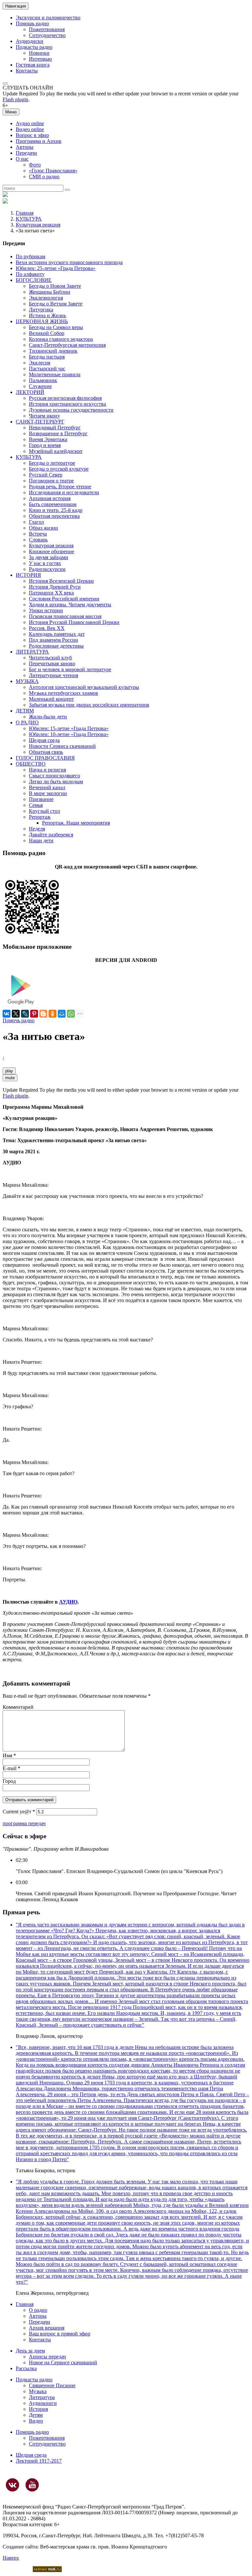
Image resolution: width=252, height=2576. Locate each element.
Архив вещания (47, 2328)
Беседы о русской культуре (59, 469)
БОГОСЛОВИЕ (34, 280)
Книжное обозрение (52, 551)
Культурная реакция (38, 225)
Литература (42, 2397)
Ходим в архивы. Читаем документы (70, 605)
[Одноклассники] (52, 1014)
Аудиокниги (43, 2403)
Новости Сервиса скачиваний (62, 746)
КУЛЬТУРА (29, 219)
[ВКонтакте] (7, 1014)
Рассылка (26, 2368)
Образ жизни (43, 528)
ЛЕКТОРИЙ (30, 392)
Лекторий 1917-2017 (39, 2461)
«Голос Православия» (53, 171)
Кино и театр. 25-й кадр (56, 510)
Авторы (25, 147)
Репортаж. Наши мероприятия (76, 823)
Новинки (39, 53)
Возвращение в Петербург (58, 433)
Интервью (40, 59)
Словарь (38, 540)
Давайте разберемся (51, 835)
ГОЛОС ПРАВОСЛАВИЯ (45, 758)
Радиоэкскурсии (47, 569)
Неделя (37, 829)
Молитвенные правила (55, 374)
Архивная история (50, 498)
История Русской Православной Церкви (74, 622)
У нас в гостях (45, 563)
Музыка (38, 2391)
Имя (9, 1756)
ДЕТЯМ (25, 711)
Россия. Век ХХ (47, 628)
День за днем (30, 2351)
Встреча (38, 534)
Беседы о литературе (52, 463)
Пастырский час (47, 369)
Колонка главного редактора (61, 339)
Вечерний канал (47, 787)
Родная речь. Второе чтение (60, 487)
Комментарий (18, 1707)
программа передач (24, 1823)
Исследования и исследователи (64, 492)
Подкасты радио (34, 47)
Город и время (45, 445)
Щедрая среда (44, 740)
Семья (36, 805)
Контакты (27, 71)
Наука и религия (47, 770)
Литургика (41, 310)
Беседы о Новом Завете (55, 286)
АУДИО (68, 1602)
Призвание (41, 799)
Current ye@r (19, 1812)
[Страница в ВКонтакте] (12, 2485)
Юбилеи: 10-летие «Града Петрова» (69, 734)
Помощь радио (32, 23)
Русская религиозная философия (65, 398)
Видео (36, 2421)
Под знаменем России (53, 640)
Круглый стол (44, 811)
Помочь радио (19, 1020)
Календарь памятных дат (57, 634)
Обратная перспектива (54, 516)
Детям (36, 2415)
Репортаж (40, 817)
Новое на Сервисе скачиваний (63, 2362)
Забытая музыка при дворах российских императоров (89, 705)
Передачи (26, 153)
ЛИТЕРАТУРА (32, 652)
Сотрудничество (47, 35)
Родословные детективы (56, 646)
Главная (25, 213)
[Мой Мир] (62, 1014)
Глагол (36, 522)
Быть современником (53, 504)
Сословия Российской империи (64, 599)
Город (9, 1781)
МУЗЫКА (27, 681)
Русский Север (46, 475)
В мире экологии (48, 793)
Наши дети (41, 840)
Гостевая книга (33, 65)
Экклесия (40, 363)
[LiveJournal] (25, 1014)
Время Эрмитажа (48, 439)
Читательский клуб (50, 658)
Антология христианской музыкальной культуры (84, 687)
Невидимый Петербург (55, 428)
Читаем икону (44, 416)
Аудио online (30, 123)
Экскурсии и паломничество (48, 18)
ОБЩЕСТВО (31, 764)
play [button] (9, 1071)
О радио (38, 2310)
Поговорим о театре (51, 481)
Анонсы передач (47, 2357)
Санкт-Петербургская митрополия (67, 345)
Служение (40, 386)
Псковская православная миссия (65, 616)
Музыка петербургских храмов (63, 693)
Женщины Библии (50, 292)
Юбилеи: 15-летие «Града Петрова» (69, 728)
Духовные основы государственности (71, 410)
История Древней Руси (55, 587)
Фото (35, 165)
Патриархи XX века (51, 593)
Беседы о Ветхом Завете (56, 304)
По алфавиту (30, 274)
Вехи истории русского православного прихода (69, 262)
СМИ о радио (44, 176)
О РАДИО (27, 722)
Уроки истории (46, 610)
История (38, 2409)
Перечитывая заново (52, 664)
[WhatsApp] (71, 1014)
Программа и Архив (39, 141)
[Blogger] (43, 1014)
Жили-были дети (48, 717)
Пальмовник (43, 380)
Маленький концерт (51, 699)
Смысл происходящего (54, 776)
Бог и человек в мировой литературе (70, 669)
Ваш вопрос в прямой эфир (60, 2334)
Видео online (30, 129)
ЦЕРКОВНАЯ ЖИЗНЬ (42, 321)
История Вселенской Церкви (61, 581)
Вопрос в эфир (32, 135)
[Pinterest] (34, 1014)
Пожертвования (47, 29)
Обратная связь (46, 752)
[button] (5, 84)
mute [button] (10, 1078)
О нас (22, 159)
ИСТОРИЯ (28, 575)
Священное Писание (52, 2385)
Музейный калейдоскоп (56, 451)
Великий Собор (47, 333)
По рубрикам (31, 256)
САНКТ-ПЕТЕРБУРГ (40, 422)
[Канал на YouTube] (32, 2485)
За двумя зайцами (49, 557)
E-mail (11, 1768)
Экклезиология (46, 298)
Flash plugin (15, 99)
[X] (16, 1014)
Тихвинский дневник (53, 351)
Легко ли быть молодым (56, 781)
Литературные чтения (53, 675)
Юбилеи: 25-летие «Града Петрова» (56, 268)
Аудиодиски (30, 41)
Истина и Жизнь (47, 315)
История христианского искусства (67, 404)
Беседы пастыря (47, 357)
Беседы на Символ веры (56, 327)
